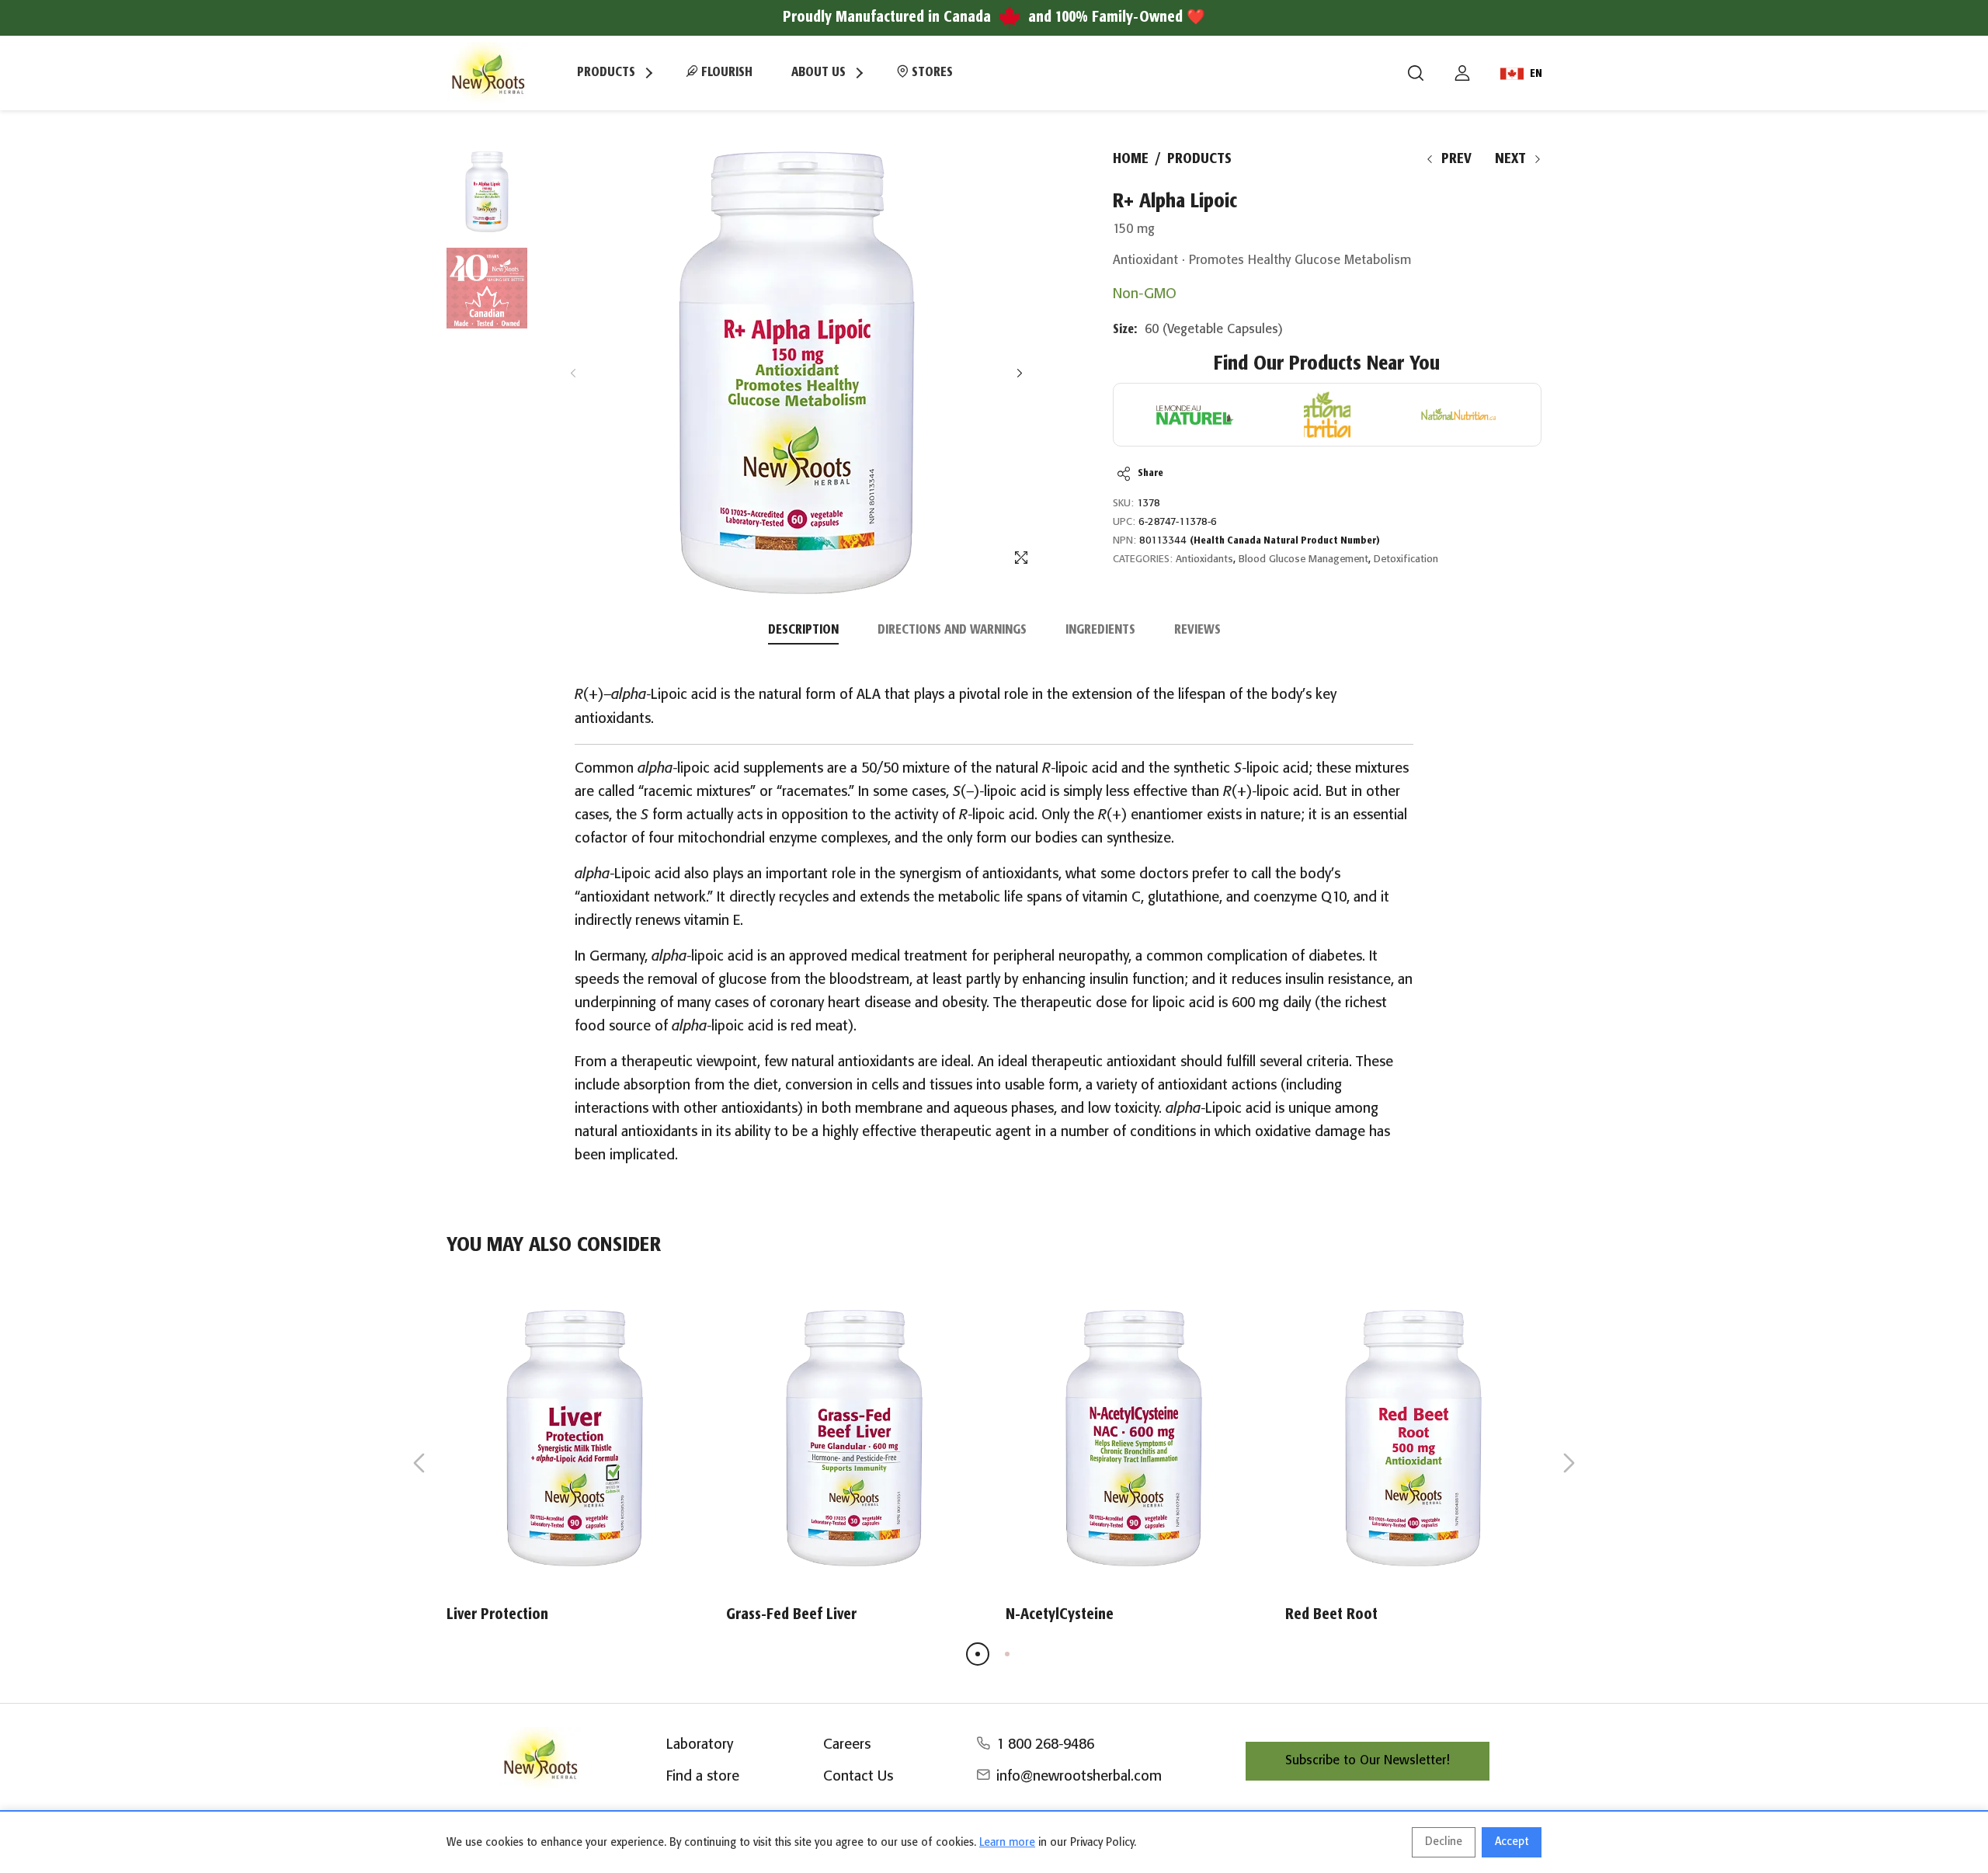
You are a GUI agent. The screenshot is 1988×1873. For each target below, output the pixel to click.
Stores (931, 73)
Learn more (1007, 1843)
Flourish (725, 73)
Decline (1444, 1842)
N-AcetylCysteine (1060, 1615)
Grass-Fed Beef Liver (791, 1615)
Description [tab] (803, 630)
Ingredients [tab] (1100, 630)
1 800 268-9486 (1045, 1745)
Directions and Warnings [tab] (952, 630)
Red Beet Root (1331, 1615)
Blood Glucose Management (1303, 559)
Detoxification (1406, 559)
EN (1536, 74)
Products (1199, 159)
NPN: (1124, 541)
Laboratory (700, 1745)
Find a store (703, 1777)
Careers (847, 1745)
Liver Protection (497, 1615)
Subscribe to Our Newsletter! (1368, 1761)
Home (1131, 159)
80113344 (1260, 541)
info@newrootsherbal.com (1079, 1777)
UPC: (1124, 522)
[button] (1019, 373)
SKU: (1123, 504)
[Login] (1462, 73)
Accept (1512, 1842)
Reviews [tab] (1197, 630)
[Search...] (1416, 73)
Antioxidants (1204, 559)
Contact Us (858, 1777)
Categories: (1143, 559)
